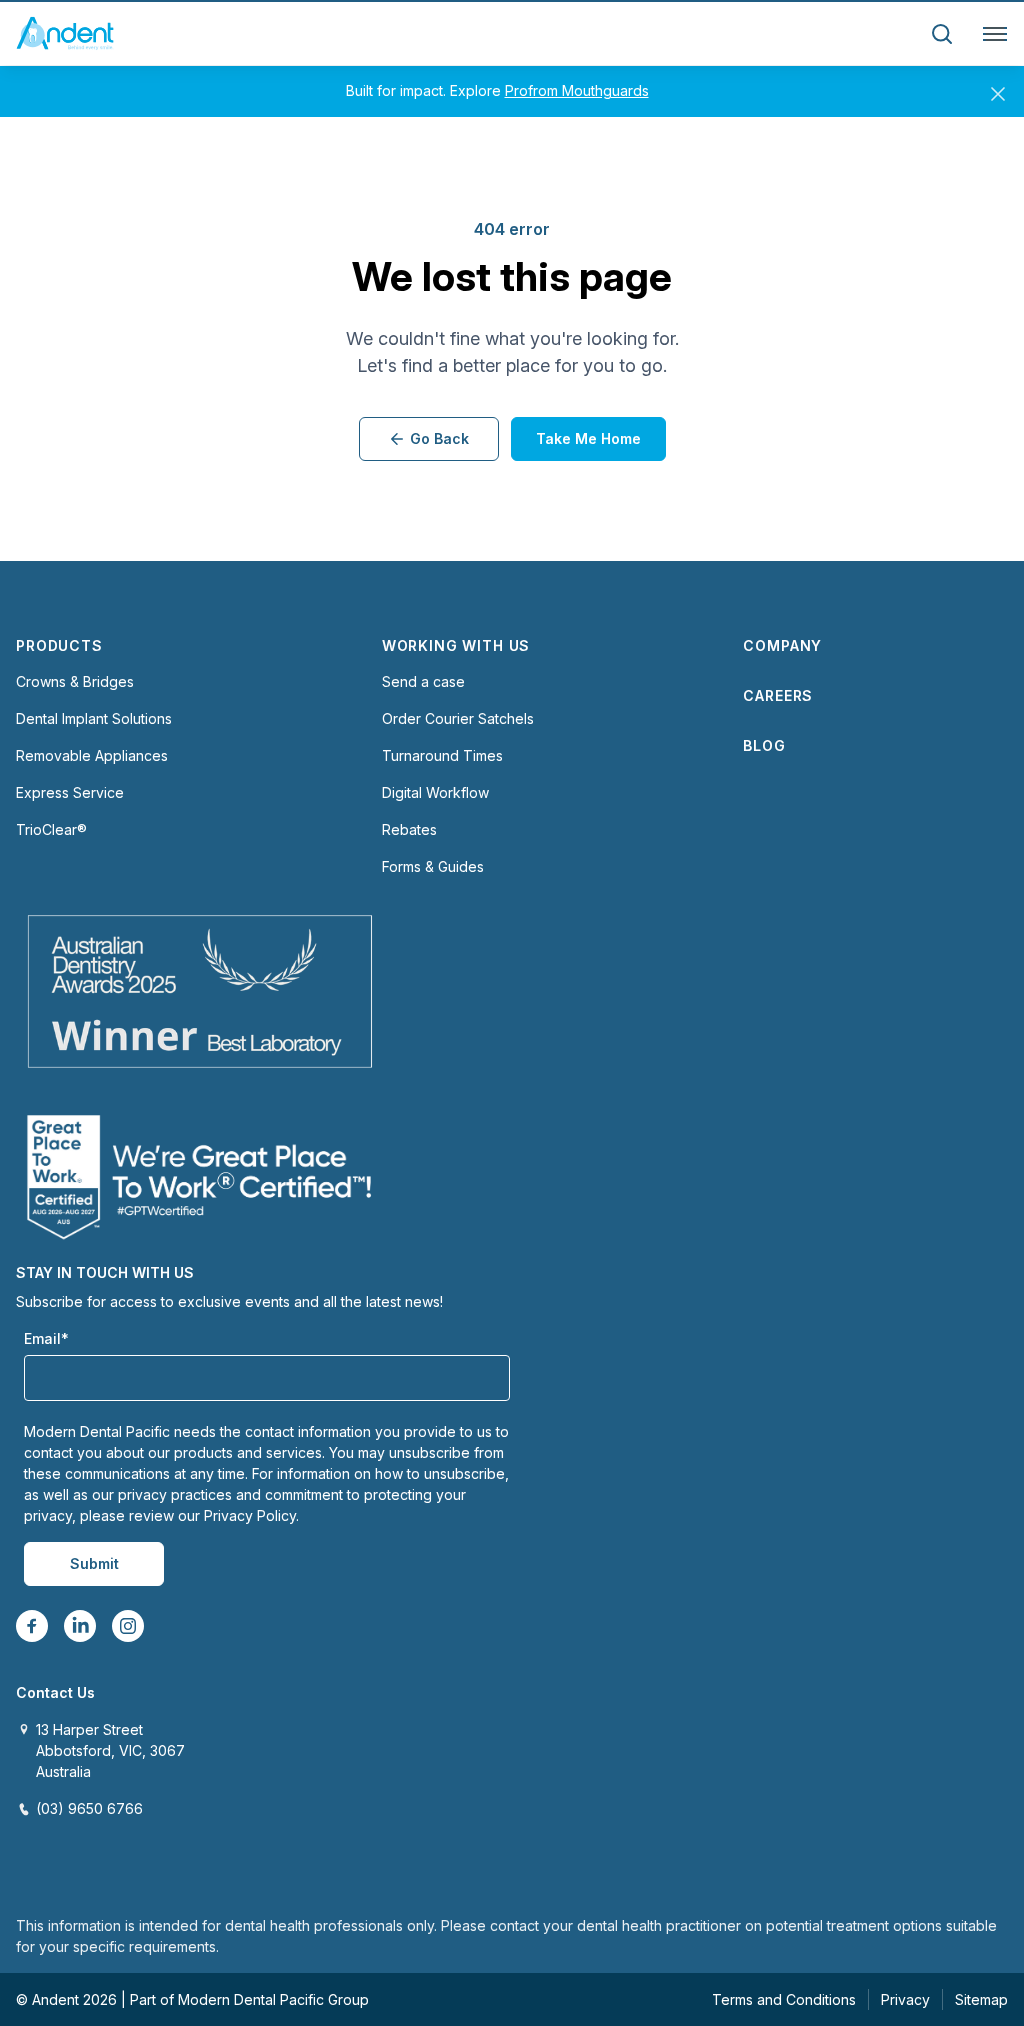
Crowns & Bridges (75, 681)
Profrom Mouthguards (577, 90)
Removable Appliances (92, 755)
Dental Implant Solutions (94, 718)
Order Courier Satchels (458, 718)
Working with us (456, 645)
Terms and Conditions (784, 1999)
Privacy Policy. (251, 1515)
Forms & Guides (433, 866)
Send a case (423, 681)
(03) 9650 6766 (89, 1808)
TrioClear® (51, 829)
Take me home (588, 438)
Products (59, 645)
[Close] (998, 90)
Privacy (905, 1999)
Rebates (409, 829)
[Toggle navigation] (991, 34)
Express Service (70, 792)
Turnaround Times (442, 755)
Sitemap (981, 1999)
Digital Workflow (435, 792)
